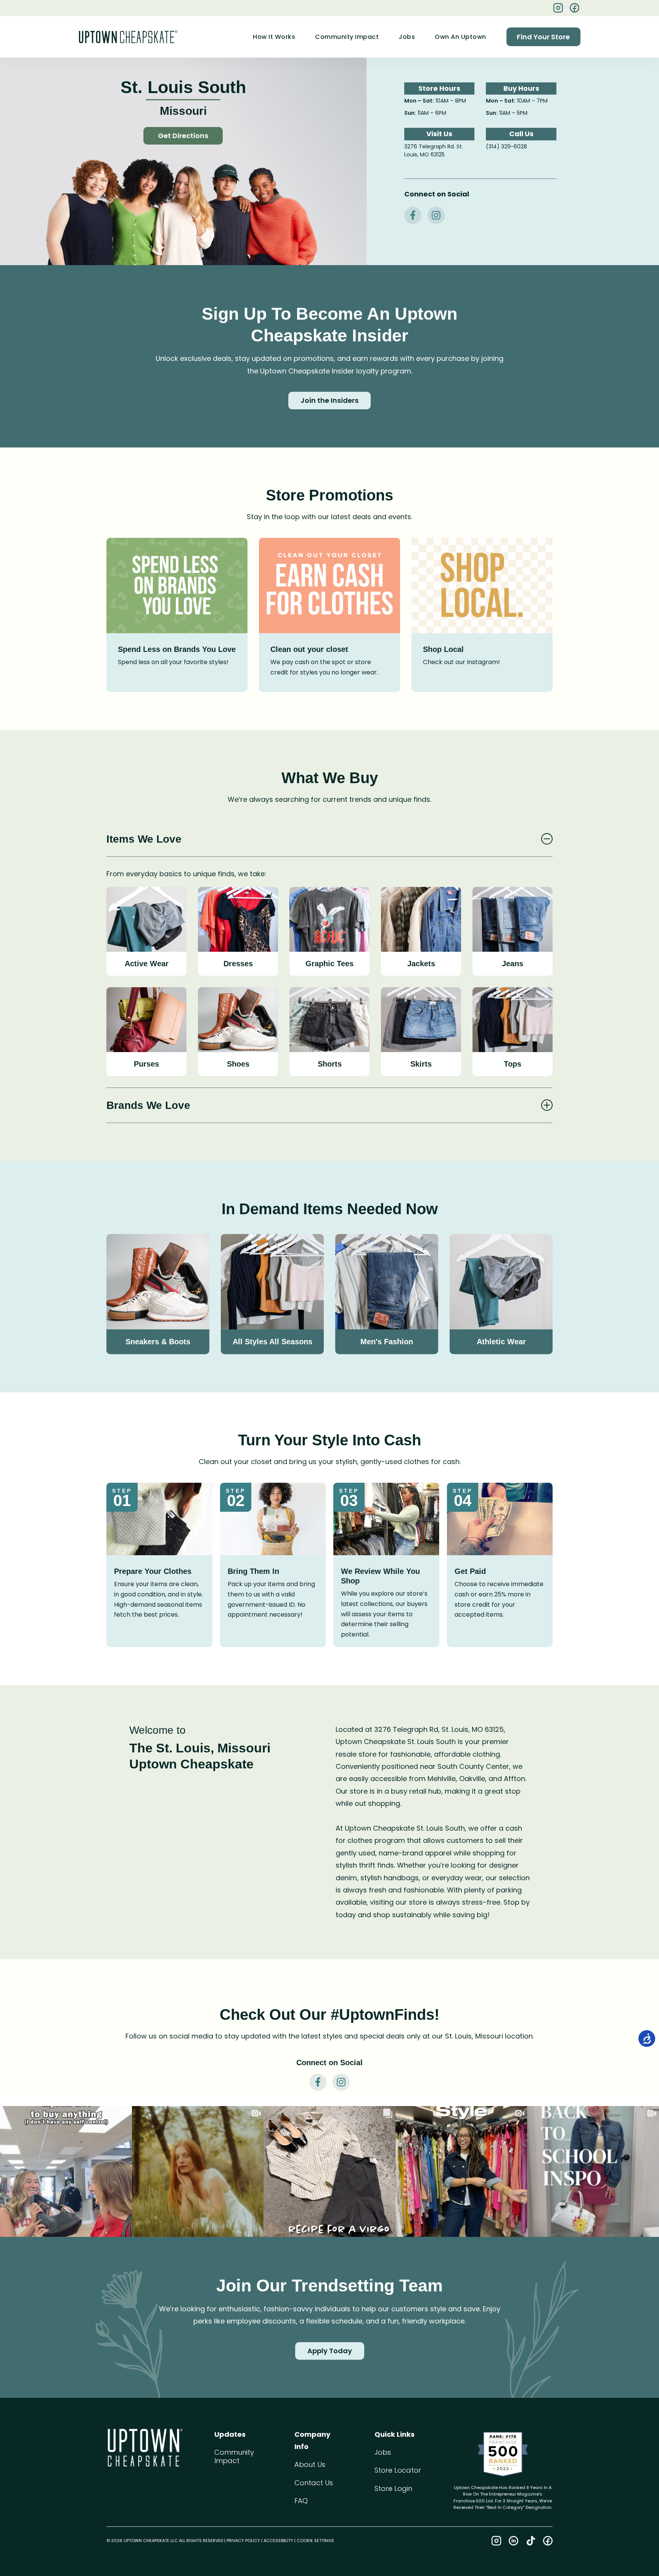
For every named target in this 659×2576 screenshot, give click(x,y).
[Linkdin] (514, 2541)
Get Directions (183, 136)
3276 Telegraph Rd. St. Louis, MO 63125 (434, 151)
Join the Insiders (329, 400)
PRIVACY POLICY (243, 2541)
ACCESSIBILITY (278, 2541)
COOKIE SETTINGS (315, 2541)
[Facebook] (575, 8)
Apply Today (330, 2351)
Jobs (407, 37)
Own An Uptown (460, 37)
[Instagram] (496, 2541)
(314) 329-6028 (506, 146)
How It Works (274, 37)
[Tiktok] (531, 2541)
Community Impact (347, 37)
